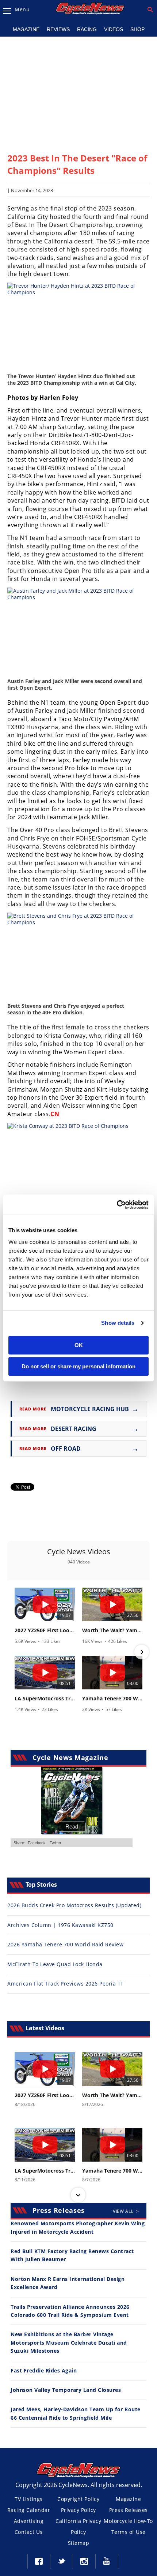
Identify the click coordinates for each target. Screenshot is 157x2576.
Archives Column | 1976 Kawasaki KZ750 (60, 1925)
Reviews (58, 29)
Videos (114, 29)
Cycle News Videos (79, 1552)
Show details (118, 1323)
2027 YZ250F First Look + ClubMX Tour (45, 1630)
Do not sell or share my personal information (78, 1366)
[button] (15, 1652)
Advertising (29, 2521)
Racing (87, 29)
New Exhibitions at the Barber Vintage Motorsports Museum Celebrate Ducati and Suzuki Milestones (69, 2342)
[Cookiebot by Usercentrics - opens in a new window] (117, 1205)
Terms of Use (129, 2532)
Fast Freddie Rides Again (44, 2370)
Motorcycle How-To (128, 2521)
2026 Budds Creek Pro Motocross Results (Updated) (74, 1905)
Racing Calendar (29, 2510)
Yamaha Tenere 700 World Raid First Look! (112, 1699)
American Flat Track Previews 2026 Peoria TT (66, 1984)
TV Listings (29, 2499)
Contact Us (29, 2532)
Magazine (26, 29)
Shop (137, 29)
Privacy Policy (78, 2510)
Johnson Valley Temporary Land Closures (66, 2390)
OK (79, 1345)
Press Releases (129, 2510)
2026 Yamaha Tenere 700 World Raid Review (65, 1944)
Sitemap (79, 2543)
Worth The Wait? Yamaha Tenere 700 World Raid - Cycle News (112, 1630)
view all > (126, 2211)
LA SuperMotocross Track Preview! (45, 1699)
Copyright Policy (78, 2499)
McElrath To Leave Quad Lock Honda (55, 1964)
